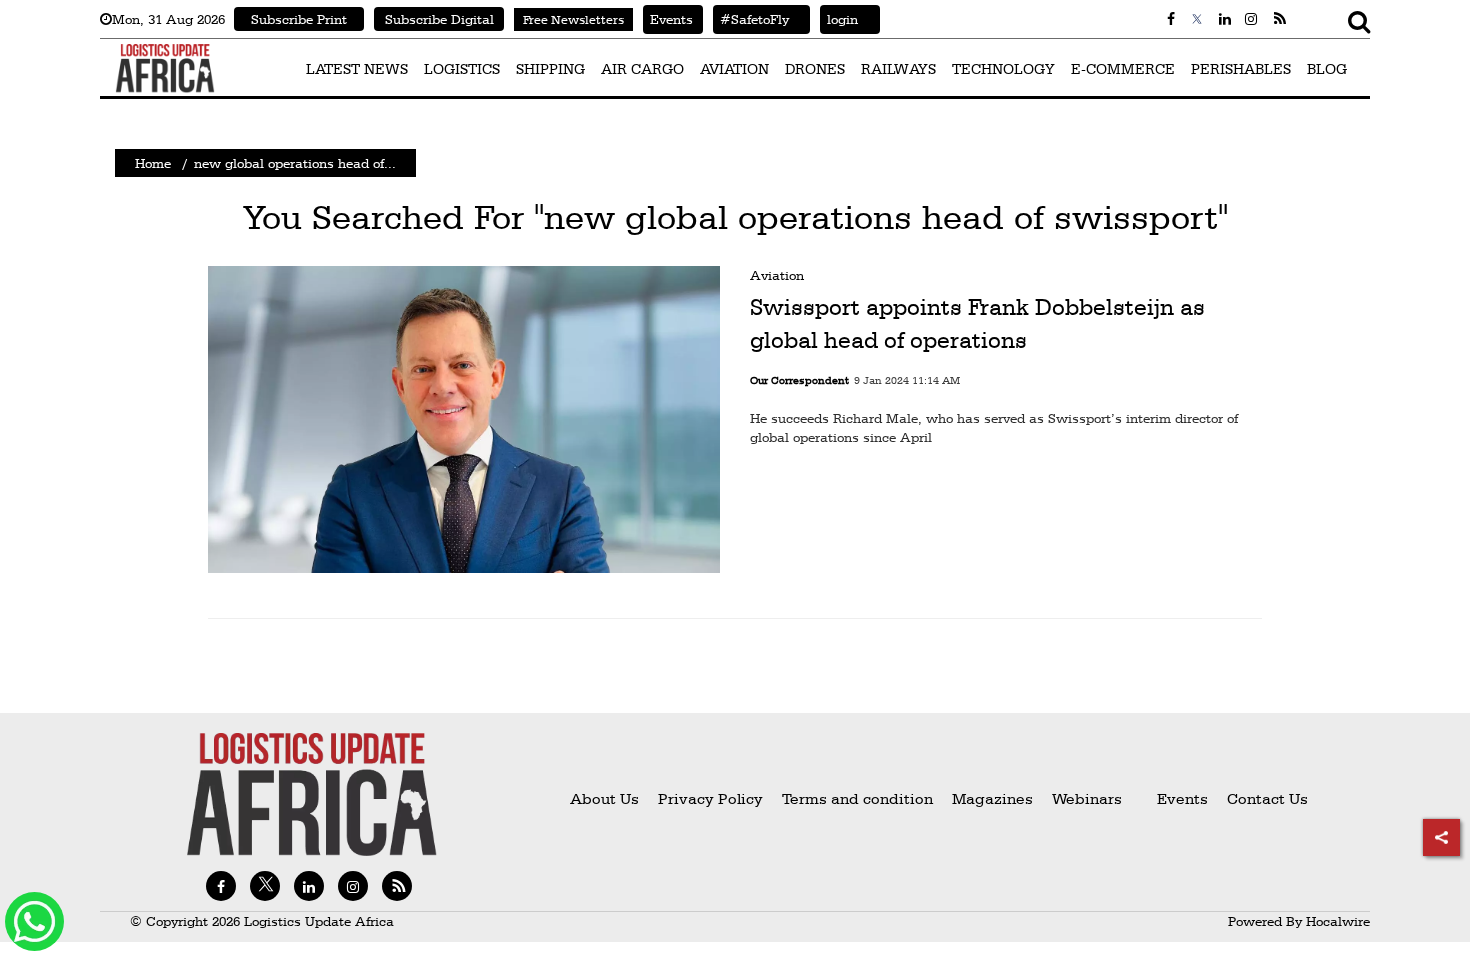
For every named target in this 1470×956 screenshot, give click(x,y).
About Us (604, 798)
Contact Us (1267, 798)
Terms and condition (859, 798)
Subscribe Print (299, 19)
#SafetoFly (751, 19)
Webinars (1087, 798)
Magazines (994, 798)
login (839, 19)
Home (153, 163)
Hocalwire (1338, 921)
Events (668, 19)
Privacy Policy (710, 798)
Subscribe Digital (439, 19)
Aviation (777, 275)
